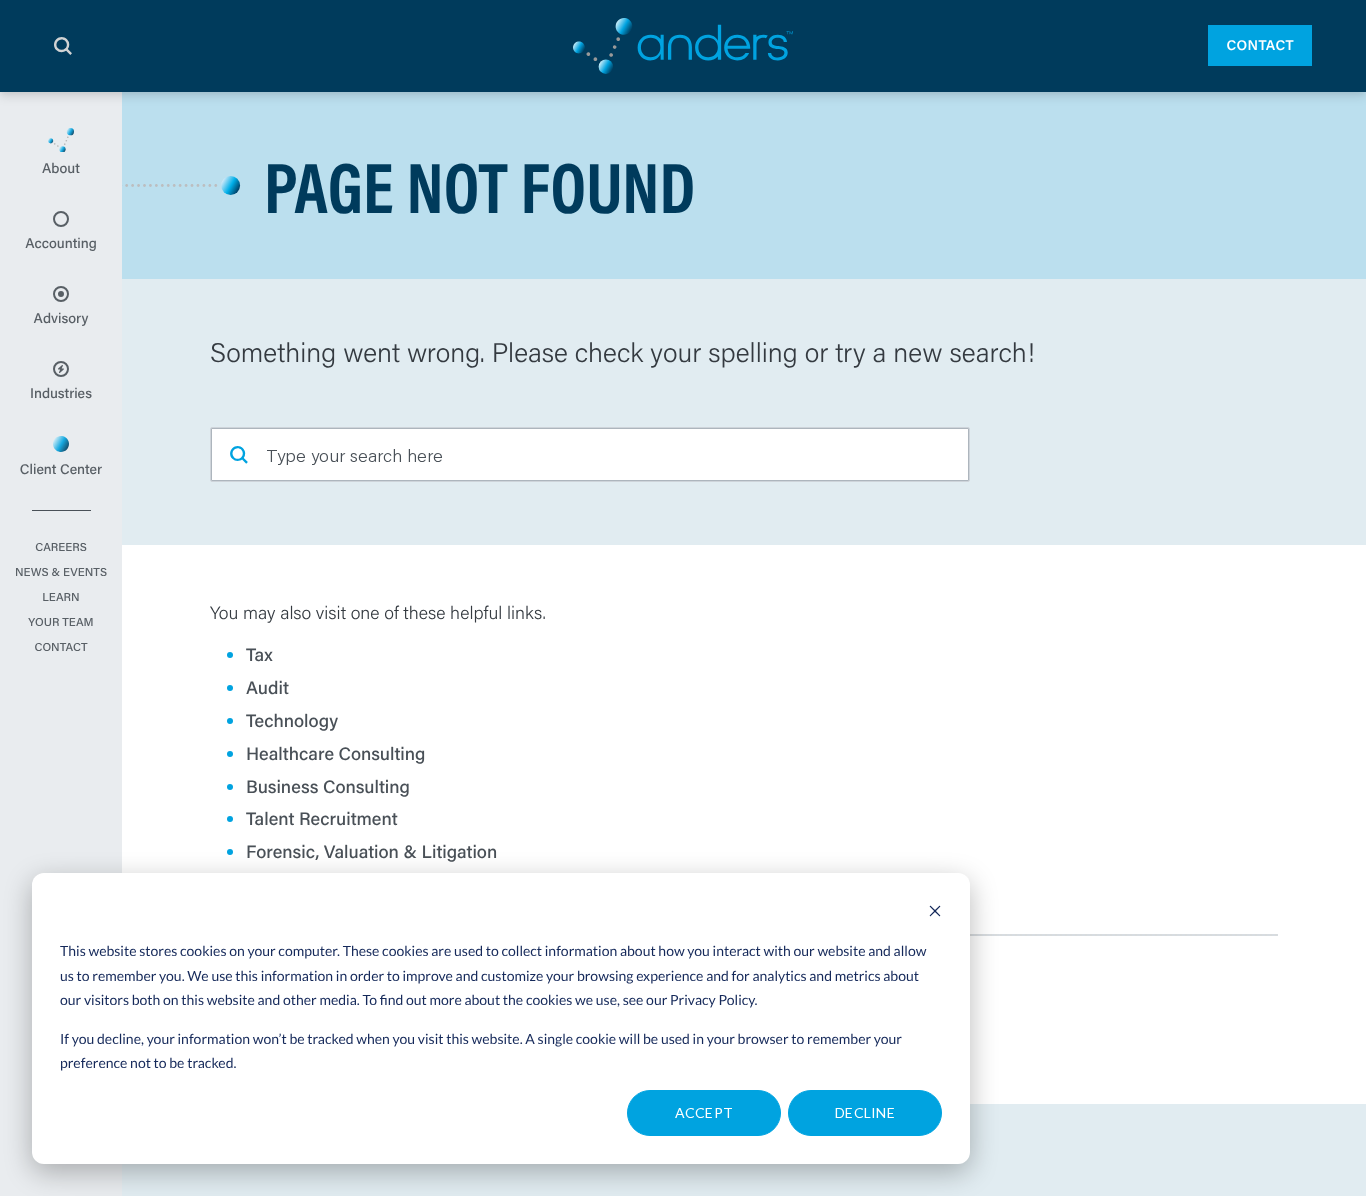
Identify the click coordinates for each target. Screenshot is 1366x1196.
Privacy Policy (712, 999)
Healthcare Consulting (336, 753)
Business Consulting (328, 786)
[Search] (63, 46)
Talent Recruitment (322, 818)
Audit (267, 687)
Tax (259, 654)
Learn (60, 598)
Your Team (60, 623)
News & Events (61, 573)
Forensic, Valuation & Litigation (371, 851)
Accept (704, 1112)
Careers (61, 548)
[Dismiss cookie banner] (935, 913)
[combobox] (590, 454)
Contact (1260, 45)
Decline (865, 1112)
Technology (292, 720)
